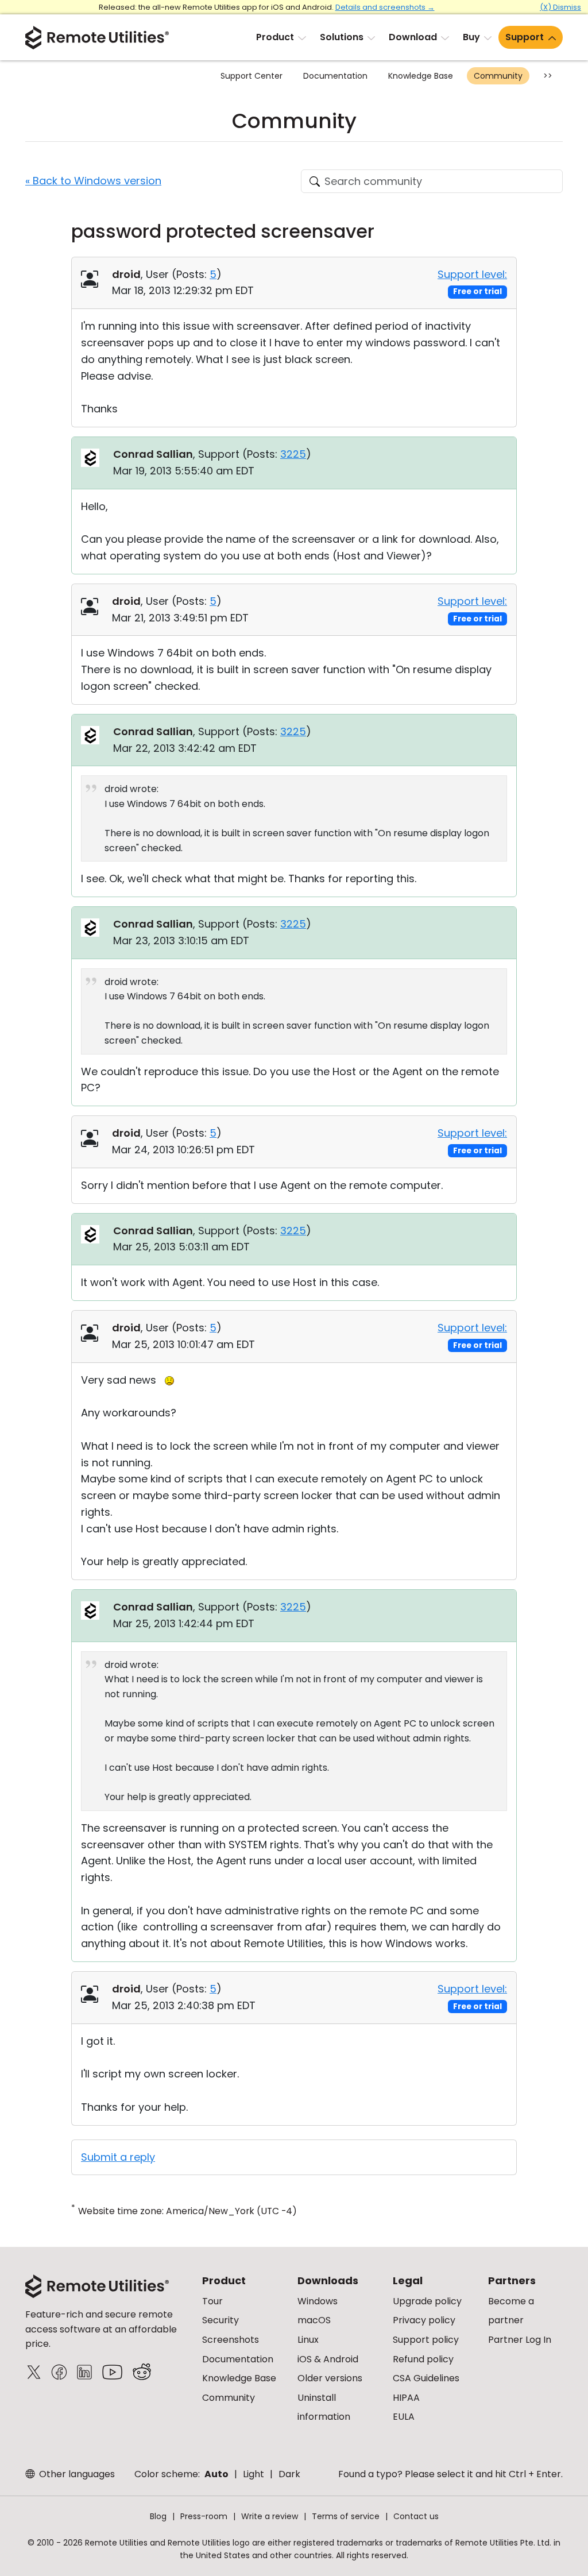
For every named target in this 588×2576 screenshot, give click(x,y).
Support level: (472, 274)
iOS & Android (328, 2359)
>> (548, 76)
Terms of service (346, 2516)
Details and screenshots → (385, 7)
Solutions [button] (342, 37)
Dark (289, 2474)
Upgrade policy (427, 2301)
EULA (404, 2417)
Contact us (416, 2516)
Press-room (204, 2516)
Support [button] (525, 37)
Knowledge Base (421, 76)
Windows (318, 2301)
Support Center (252, 76)
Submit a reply (118, 2157)
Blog (158, 2516)
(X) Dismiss (560, 7)
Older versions (330, 2378)
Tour (212, 2301)
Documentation (335, 76)
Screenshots (231, 2340)
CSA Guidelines (426, 2378)
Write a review (270, 2516)
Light (254, 2474)
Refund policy (423, 2359)
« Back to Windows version (93, 181)
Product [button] (275, 37)
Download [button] (413, 37)
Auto (216, 2474)
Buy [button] (471, 37)
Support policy (426, 2340)
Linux (308, 2340)
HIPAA (406, 2398)
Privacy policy (424, 2320)
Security (220, 2320)
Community (498, 76)
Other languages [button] (76, 2474)
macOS (314, 2320)
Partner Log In (520, 2340)
